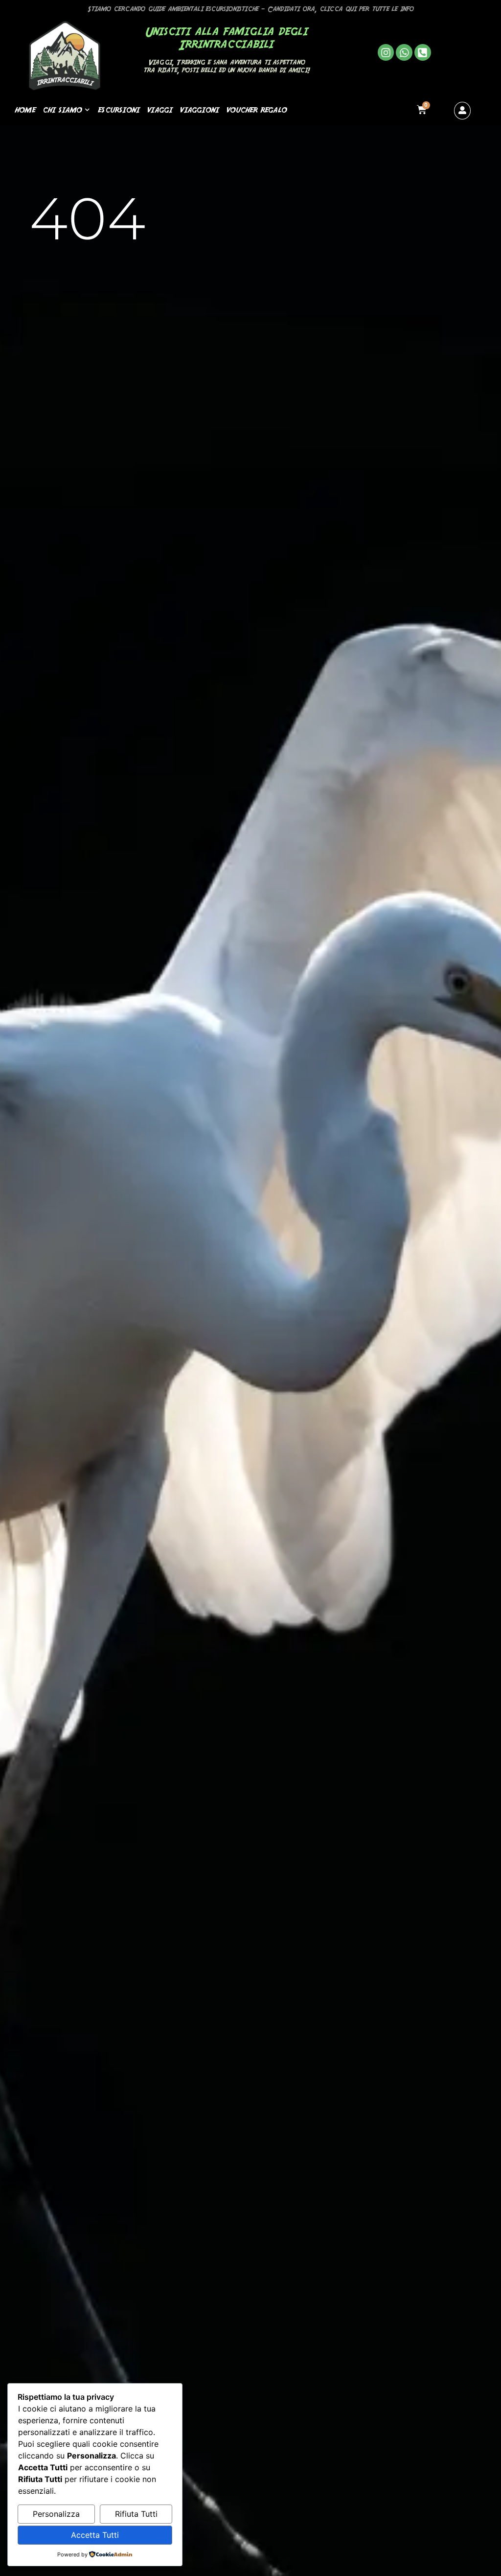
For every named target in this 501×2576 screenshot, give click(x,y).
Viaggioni (199, 109)
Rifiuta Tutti (136, 2514)
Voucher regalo (256, 109)
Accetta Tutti (95, 2535)
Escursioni (119, 109)
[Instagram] (386, 52)
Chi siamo (62, 109)
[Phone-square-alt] (423, 52)
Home (25, 109)
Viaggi (159, 109)
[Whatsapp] (404, 52)
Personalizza (56, 2514)
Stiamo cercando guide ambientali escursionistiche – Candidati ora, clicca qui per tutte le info (251, 9)
